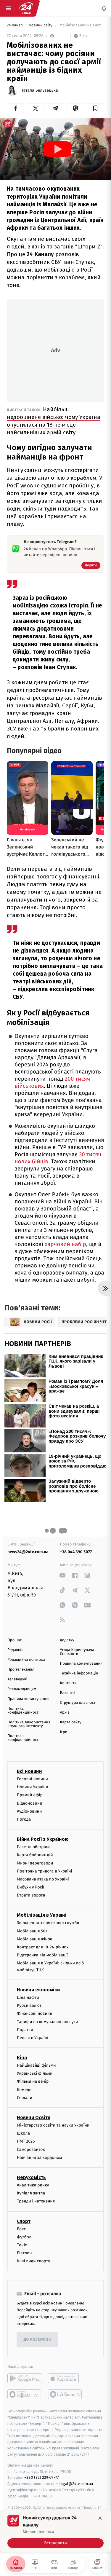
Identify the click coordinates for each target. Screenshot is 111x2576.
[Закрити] (100, 2518)
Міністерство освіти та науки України (53, 2125)
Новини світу (41, 25)
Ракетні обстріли (33, 1847)
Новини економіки (38, 1990)
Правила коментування (81, 1664)
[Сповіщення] (104, 8)
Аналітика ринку (33, 2185)
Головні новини (32, 1779)
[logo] (26, 8)
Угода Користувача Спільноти (77, 1652)
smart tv (25, 2394)
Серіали (25, 2098)
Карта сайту (71, 1722)
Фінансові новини (35, 2013)
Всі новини (29, 1771)
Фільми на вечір (33, 2081)
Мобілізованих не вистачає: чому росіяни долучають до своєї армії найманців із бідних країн (81, 25)
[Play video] (58, 149)
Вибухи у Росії (30, 1887)
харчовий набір (65, 1244)
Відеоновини (30, 1803)
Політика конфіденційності (24, 1711)
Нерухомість (31, 2177)
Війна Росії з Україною (43, 1839)
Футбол (24, 2237)
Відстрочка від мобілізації (42, 1955)
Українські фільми (35, 2073)
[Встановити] (55, 2531)
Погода (24, 1819)
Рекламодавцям (22, 1689)
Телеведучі (17, 1679)
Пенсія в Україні (33, 2038)
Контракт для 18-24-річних (43, 1947)
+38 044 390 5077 (76, 1552)
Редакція (15, 1650)
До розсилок (37, 2340)
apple (65, 2378)
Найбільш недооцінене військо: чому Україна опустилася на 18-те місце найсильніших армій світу (54, 421)
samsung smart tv (65, 2394)
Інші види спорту (33, 2261)
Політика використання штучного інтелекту (29, 1724)
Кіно (22, 2058)
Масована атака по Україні (43, 1879)
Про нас (15, 1640)
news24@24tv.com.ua (28, 1552)
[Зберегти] (95, 108)
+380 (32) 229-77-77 (42, 2477)
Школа (23, 2133)
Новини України (33, 1787)
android (25, 2378)
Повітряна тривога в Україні (44, 1871)
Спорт (24, 2221)
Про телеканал (21, 1670)
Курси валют (29, 2005)
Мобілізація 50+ (32, 1931)
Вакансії (67, 1693)
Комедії (24, 2090)
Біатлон (24, 2253)
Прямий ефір (30, 1795)
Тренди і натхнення (36, 2201)
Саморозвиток (31, 2150)
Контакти (68, 1683)
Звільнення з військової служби (48, 1923)
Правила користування (28, 1699)
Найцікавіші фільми (36, 2065)
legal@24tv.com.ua (76, 2484)
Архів (65, 1713)
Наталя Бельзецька (39, 90)
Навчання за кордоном (39, 2158)
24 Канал (15, 25)
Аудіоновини (29, 1811)
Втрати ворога (31, 1895)
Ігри (64, 1732)
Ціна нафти (28, 1997)
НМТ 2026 (26, 2141)
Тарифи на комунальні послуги (47, 2021)
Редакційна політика (26, 1660)
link (63, 1575)
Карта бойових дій (35, 1855)
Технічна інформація (79, 1673)
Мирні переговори (35, 1863)
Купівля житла (31, 2193)
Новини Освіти (34, 2118)
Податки (25, 2030)
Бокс (21, 2229)
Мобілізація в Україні (42, 1915)
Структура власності (78, 1703)
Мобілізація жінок (34, 1939)
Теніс (22, 2245)
